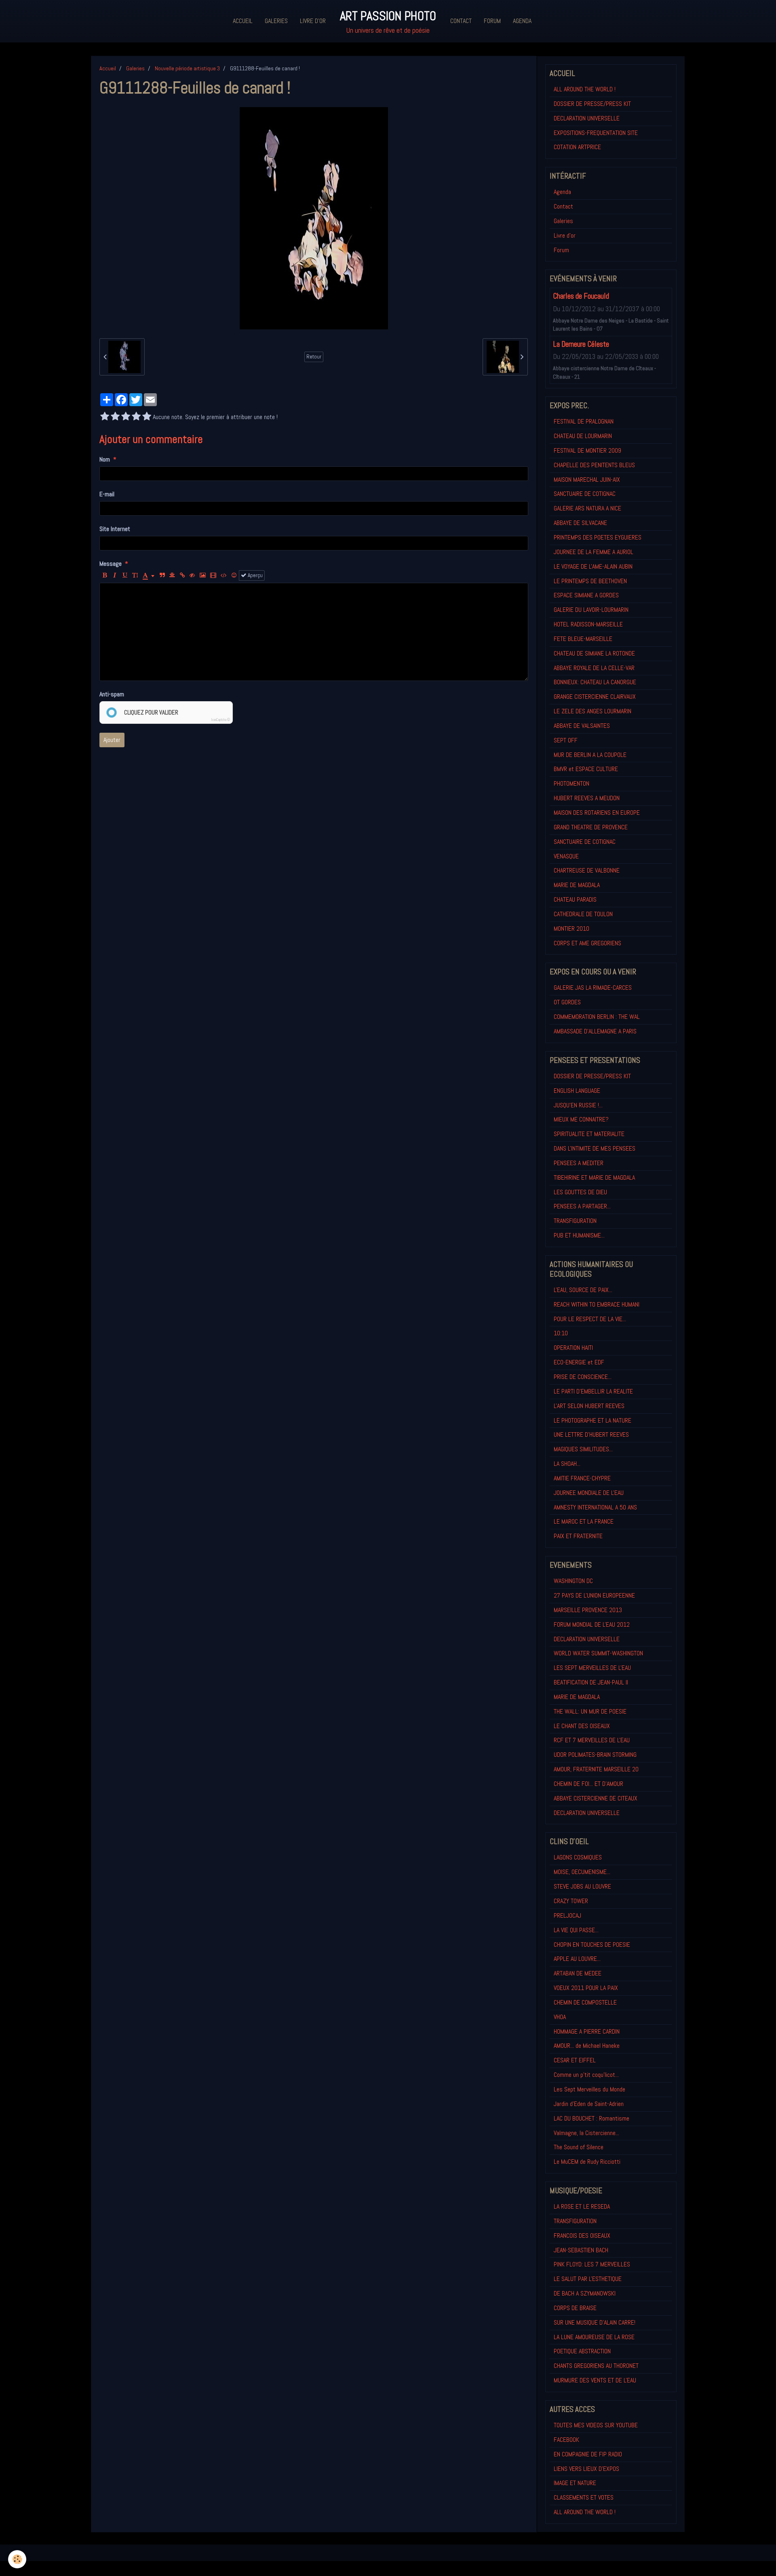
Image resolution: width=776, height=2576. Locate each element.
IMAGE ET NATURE (575, 2483)
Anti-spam (112, 694)
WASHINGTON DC (573, 1581)
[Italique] (115, 575)
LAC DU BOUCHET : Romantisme (591, 2118)
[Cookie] (17, 2559)
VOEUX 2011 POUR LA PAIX (586, 1988)
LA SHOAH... (567, 1464)
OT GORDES (567, 1002)
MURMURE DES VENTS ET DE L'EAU (595, 2380)
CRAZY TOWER (571, 1901)
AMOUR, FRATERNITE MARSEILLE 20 (596, 1769)
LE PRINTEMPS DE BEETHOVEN (590, 581)
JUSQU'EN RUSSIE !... (578, 1105)
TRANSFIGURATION (575, 1221)
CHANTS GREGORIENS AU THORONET (596, 2366)
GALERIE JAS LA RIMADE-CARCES (593, 988)
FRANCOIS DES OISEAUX (582, 2236)
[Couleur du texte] (149, 575)
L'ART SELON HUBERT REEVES (589, 1406)
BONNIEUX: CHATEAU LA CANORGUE (595, 682)
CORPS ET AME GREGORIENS (587, 943)
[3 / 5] (126, 417)
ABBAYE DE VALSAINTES (582, 726)
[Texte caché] (192, 575)
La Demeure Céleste (581, 344)
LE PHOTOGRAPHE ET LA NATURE (593, 1420)
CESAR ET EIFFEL (575, 2060)
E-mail (107, 494)
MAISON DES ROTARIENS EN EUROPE (597, 813)
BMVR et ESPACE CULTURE (586, 769)
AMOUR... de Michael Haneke (587, 2046)
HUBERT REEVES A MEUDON (587, 798)
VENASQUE (566, 856)
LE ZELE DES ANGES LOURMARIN (593, 711)
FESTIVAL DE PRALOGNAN (584, 421)
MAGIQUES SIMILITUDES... (583, 1449)
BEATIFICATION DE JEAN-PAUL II (591, 1682)
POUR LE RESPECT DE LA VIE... (590, 1319)
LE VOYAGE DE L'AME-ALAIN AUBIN (593, 566)
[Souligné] (125, 575)
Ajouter (112, 740)
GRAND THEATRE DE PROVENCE (591, 827)
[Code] (224, 575)
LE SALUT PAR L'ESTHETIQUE (588, 2279)
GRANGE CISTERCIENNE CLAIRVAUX (595, 697)
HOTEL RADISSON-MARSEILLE (588, 624)
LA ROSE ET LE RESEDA (582, 2206)
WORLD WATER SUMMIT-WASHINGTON (598, 1653)
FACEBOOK (566, 2440)
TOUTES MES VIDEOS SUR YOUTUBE (596, 2425)
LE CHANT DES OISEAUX (582, 1726)
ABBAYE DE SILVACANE (580, 523)
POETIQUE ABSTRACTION (582, 2351)
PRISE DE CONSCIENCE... (583, 1377)
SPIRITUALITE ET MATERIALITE (589, 1134)
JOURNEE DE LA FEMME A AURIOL (594, 552)
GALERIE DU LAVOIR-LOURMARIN (591, 610)
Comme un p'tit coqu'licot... (586, 2075)
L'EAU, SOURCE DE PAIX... (583, 1290)
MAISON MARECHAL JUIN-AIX (587, 480)
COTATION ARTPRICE (577, 147)
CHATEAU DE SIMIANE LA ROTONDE (594, 653)
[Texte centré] (172, 575)
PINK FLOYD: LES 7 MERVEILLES (592, 2264)
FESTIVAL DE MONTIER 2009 (587, 450)
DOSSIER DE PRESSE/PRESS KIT (592, 104)
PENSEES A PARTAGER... (582, 1206)
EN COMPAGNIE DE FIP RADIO (588, 2454)
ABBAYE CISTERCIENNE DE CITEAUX (596, 1798)
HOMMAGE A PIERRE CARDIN (587, 2031)
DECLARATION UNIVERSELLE (587, 118)
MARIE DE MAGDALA (577, 885)
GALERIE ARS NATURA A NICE (587, 508)
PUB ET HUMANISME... (579, 1235)
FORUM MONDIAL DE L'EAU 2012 (592, 1624)
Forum (492, 21)
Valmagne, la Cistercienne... (586, 2133)
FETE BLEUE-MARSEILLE (583, 639)
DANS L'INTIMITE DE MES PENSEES (595, 1148)
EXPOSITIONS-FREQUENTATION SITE (596, 133)
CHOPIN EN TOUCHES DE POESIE (592, 1945)
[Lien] (182, 575)
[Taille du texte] (135, 575)
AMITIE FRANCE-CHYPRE (582, 1478)
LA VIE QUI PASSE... (576, 1930)
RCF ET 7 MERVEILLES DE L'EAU (592, 1740)
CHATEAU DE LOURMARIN (583, 436)
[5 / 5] (147, 417)
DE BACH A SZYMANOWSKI (585, 2293)
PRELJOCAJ (567, 1915)
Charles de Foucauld (581, 296)
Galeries (276, 21)
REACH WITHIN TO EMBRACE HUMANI (597, 1304)
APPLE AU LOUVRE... (577, 1959)
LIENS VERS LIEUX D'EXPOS (586, 2469)
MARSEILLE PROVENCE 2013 (588, 1610)
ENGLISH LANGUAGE (577, 1091)
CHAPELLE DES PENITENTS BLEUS (594, 465)
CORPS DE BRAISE (575, 2308)
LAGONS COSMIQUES (578, 1857)
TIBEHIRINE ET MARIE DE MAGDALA (594, 1177)
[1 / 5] (105, 417)
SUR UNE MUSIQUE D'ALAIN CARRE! (595, 2322)
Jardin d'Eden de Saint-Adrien (589, 2104)
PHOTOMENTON (571, 783)
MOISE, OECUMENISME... (582, 1872)
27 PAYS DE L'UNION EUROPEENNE (594, 1595)
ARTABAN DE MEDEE (578, 1973)
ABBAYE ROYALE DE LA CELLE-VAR (594, 668)
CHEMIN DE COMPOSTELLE (585, 2002)
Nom (105, 459)
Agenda (522, 21)
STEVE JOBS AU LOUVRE (582, 1886)
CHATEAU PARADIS (575, 899)
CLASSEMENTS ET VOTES (584, 2497)
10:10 (561, 1333)
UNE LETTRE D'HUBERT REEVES (591, 1435)
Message (111, 564)
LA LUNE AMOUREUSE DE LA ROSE (594, 2337)
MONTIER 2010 (571, 929)
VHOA (560, 2017)
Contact (461, 21)
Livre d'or (313, 21)
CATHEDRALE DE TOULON (583, 914)
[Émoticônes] (234, 575)
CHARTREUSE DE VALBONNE (587, 870)
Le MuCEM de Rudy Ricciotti (587, 2162)
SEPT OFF (566, 740)
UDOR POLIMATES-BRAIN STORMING (595, 1755)
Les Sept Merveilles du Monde (589, 2089)
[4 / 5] (136, 417)
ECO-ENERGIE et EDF (579, 1362)
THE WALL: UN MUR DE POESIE (590, 1711)
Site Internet (115, 529)
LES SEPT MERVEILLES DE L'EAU (592, 1668)
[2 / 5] (115, 417)
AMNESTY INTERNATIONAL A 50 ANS (595, 1507)
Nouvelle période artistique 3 (187, 68)
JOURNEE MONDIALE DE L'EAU (589, 1493)
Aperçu (255, 575)
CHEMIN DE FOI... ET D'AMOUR (588, 1784)
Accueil (243, 21)
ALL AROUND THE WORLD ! (585, 89)
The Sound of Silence (579, 2147)
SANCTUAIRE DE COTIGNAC (585, 494)
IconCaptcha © (221, 720)
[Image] (203, 575)
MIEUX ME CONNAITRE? (581, 1119)
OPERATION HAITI (573, 1348)
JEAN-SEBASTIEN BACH (581, 2250)
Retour (314, 357)
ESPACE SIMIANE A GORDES (586, 595)
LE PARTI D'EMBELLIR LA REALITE (593, 1391)
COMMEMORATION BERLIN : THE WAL (597, 1017)
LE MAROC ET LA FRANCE (584, 1521)
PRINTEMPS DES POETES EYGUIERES (598, 537)
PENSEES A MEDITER (579, 1163)
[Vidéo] (213, 575)
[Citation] (162, 575)
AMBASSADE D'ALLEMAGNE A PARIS (595, 1031)
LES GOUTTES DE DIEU (580, 1192)
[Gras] (105, 575)
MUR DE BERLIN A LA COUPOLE (590, 755)
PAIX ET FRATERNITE (578, 1536)
